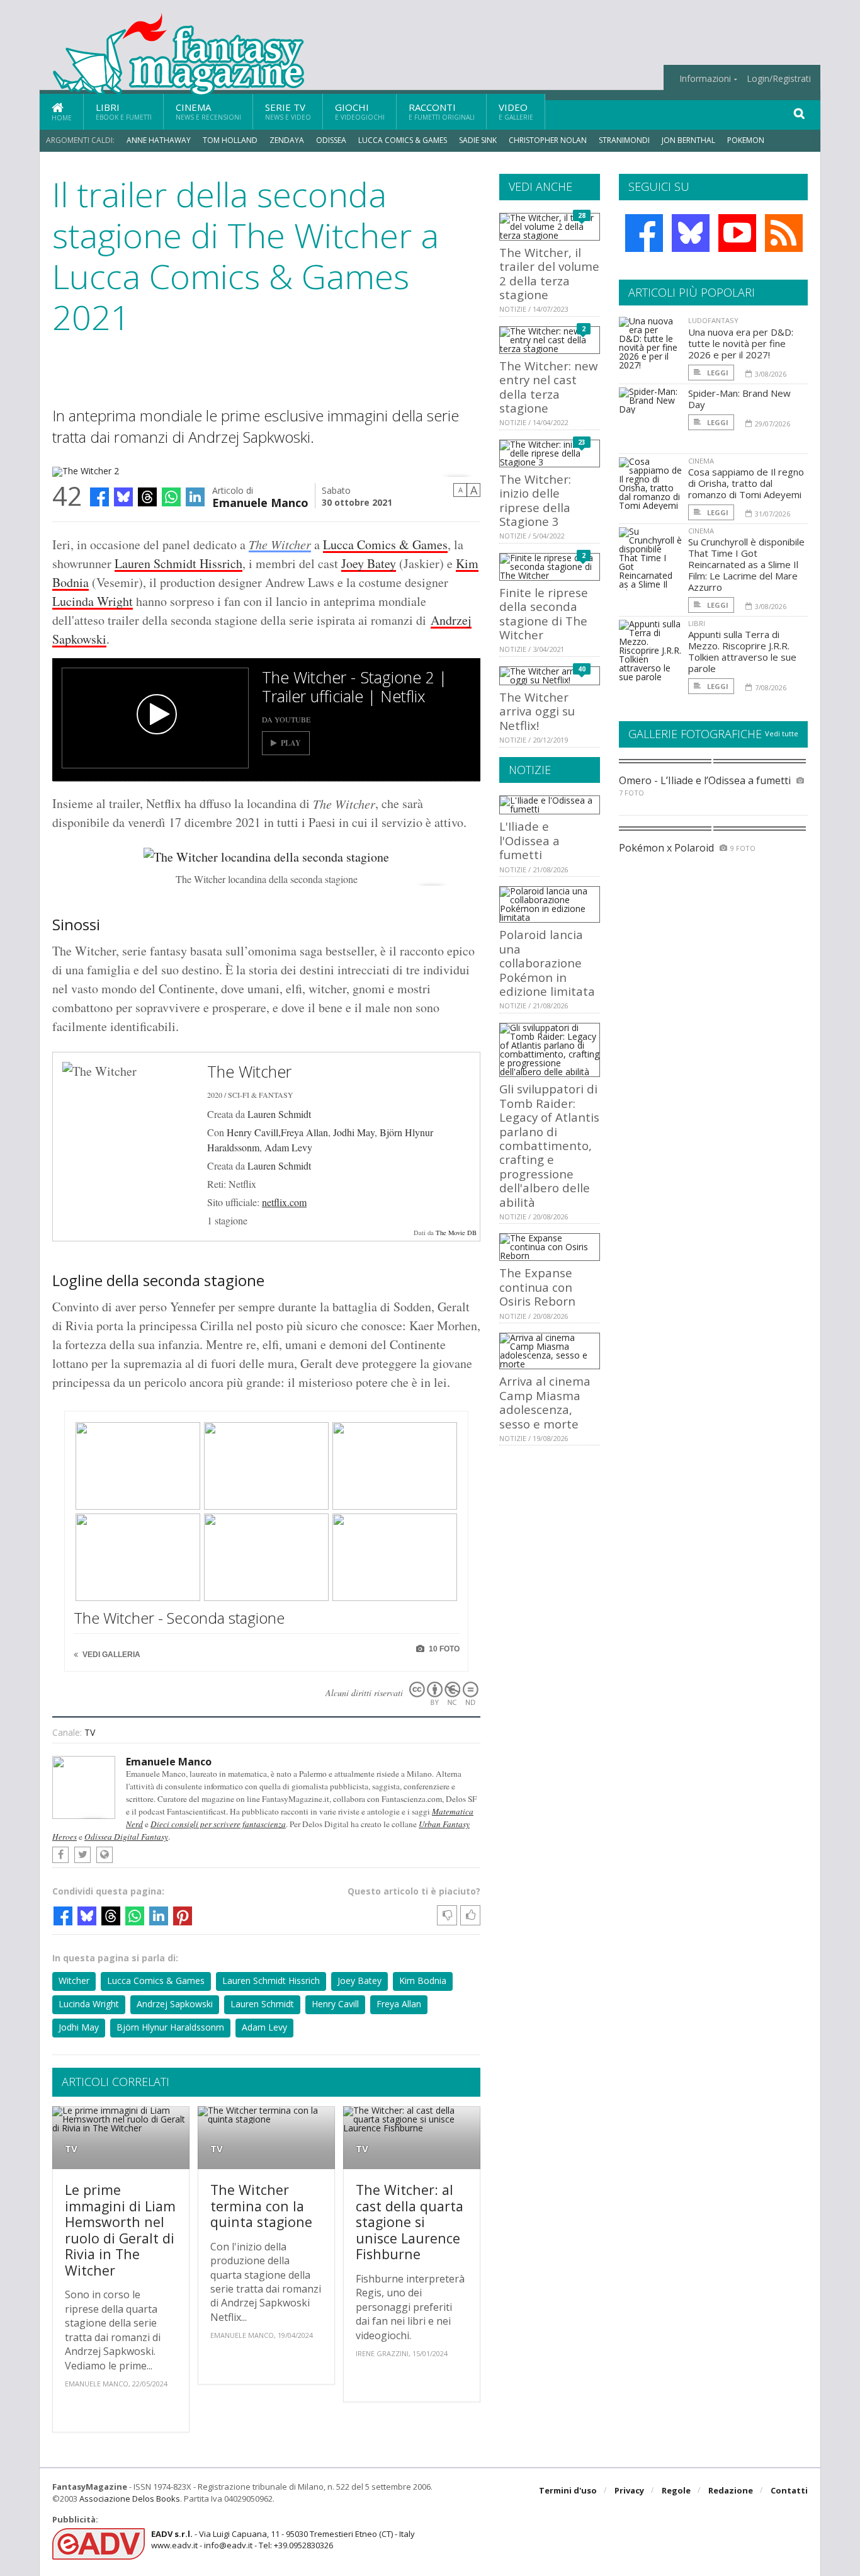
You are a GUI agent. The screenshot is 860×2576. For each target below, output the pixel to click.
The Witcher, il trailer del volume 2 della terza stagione (549, 273)
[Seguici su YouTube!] (737, 233)
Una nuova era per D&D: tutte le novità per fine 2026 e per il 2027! (741, 343)
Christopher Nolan (548, 140)
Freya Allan (399, 2004)
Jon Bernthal (688, 140)
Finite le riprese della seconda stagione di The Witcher (544, 613)
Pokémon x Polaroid (666, 848)
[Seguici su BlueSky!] (691, 233)
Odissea (331, 140)
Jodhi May (354, 1132)
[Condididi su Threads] (147, 497)
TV (90, 1732)
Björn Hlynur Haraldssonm (170, 2027)
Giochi (360, 111)
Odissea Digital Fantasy (126, 1837)
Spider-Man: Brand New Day (739, 399)
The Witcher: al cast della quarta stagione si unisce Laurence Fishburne (410, 2222)
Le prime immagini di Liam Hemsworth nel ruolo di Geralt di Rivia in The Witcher (120, 2230)
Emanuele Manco (260, 502)
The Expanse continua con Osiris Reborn (537, 1287)
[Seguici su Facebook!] (644, 233)
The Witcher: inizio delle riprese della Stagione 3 (535, 500)
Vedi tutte (782, 733)
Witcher (74, 1980)
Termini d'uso (568, 2490)
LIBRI (697, 623)
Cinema (208, 111)
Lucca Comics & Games (403, 140)
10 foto (443, 1649)
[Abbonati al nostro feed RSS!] (784, 233)
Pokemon (747, 140)
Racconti (442, 111)
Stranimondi (624, 140)
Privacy (629, 2490)
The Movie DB (456, 1233)
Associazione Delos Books (130, 2499)
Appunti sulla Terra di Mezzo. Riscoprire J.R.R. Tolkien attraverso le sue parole (742, 651)
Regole (676, 2490)
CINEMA (701, 461)
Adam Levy (288, 1147)
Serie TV (288, 111)
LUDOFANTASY (713, 320)
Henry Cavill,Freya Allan (277, 1132)
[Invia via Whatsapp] (171, 497)
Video (516, 111)
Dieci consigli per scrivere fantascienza (218, 1824)
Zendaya (287, 140)
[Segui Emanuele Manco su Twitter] (82, 1855)
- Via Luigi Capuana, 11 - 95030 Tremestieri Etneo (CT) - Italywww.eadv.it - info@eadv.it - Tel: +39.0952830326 (283, 2539)
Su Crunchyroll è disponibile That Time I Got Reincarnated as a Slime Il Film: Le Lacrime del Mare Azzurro (746, 564)
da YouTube (286, 719)
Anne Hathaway (159, 140)
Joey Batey (369, 563)
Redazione (731, 2490)
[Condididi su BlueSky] (123, 497)
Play (291, 743)
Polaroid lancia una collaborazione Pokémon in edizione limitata (547, 963)
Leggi (717, 373)
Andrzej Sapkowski (175, 2004)
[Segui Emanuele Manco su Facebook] (60, 1855)
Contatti (789, 2490)
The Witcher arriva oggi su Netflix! (537, 711)
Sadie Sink (478, 140)
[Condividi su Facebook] (99, 497)
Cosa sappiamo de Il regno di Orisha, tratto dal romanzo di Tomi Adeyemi (746, 483)
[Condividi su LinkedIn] (195, 497)
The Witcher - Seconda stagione (179, 1618)
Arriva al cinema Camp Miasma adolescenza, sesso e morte (545, 1402)
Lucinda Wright (93, 601)
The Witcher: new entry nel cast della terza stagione (548, 387)
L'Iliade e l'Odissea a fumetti (529, 840)
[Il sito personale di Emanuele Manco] (105, 1855)
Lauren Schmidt (279, 1114)
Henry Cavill (335, 2004)
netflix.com (284, 1202)
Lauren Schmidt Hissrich (178, 563)
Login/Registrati (779, 79)
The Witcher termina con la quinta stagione (261, 2206)
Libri (124, 111)
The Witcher (280, 544)
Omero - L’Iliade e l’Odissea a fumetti (705, 780)
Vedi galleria (110, 1655)
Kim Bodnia (423, 1980)
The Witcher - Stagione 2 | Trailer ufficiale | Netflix (354, 687)
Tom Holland (230, 140)
